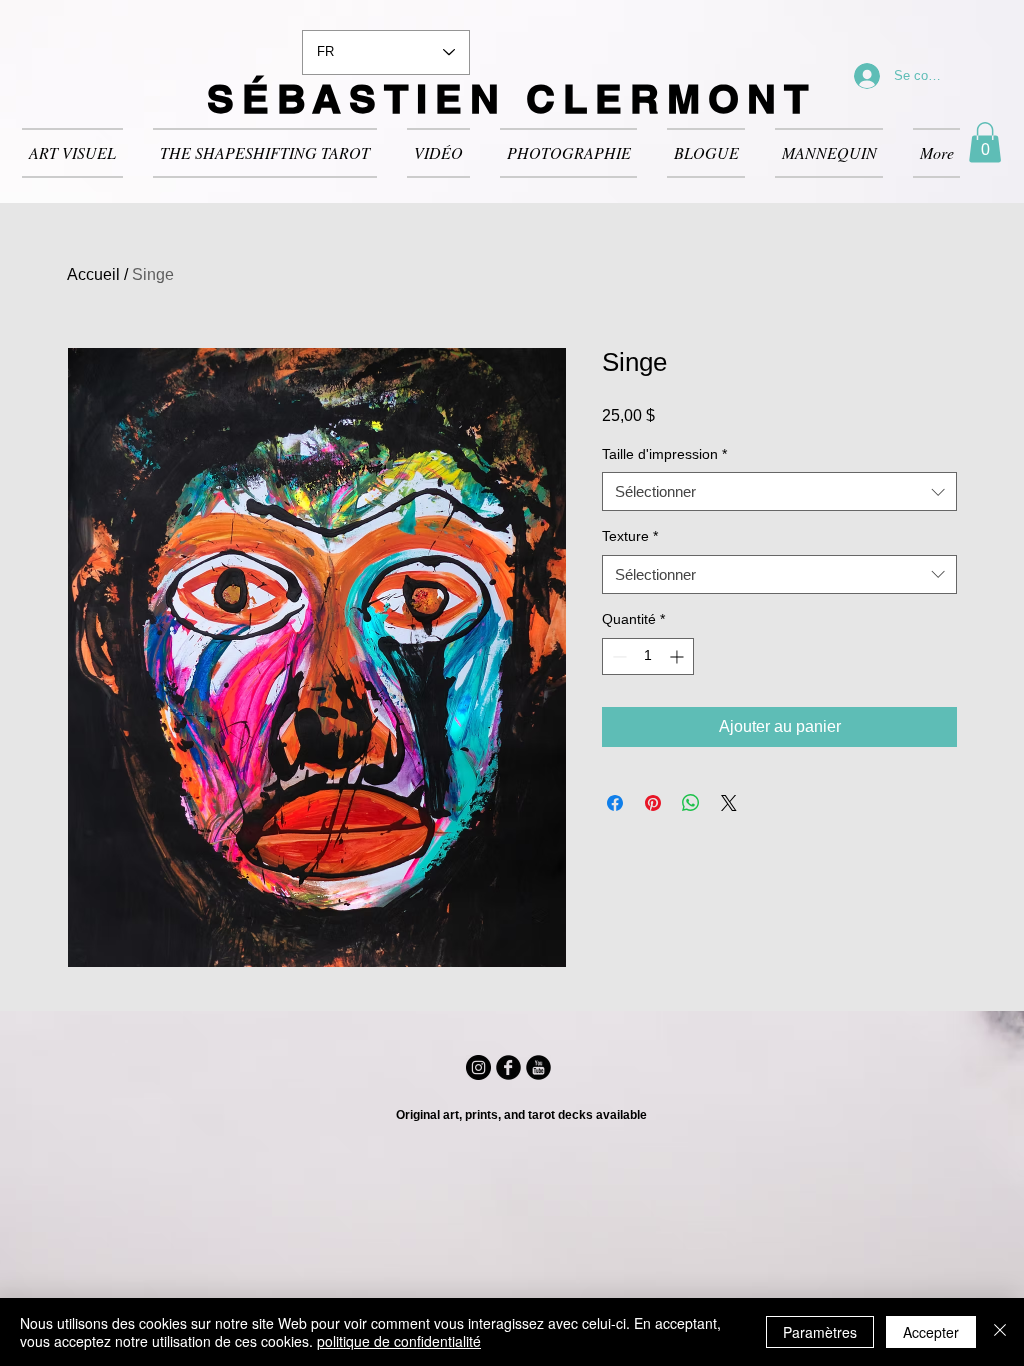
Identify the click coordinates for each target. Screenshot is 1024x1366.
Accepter (931, 1332)
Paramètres (820, 1332)
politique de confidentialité (399, 1341)
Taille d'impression (664, 454)
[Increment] (678, 656)
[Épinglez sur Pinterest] (653, 803)
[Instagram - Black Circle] (478, 1067)
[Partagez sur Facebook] (615, 803)
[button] (985, 142)
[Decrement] (617, 656)
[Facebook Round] (508, 1067)
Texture (630, 536)
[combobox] (779, 491)
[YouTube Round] (538, 1067)
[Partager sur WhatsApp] (691, 803)
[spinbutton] (648, 656)
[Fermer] (1000, 1332)
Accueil (93, 274)
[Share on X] (729, 803)
